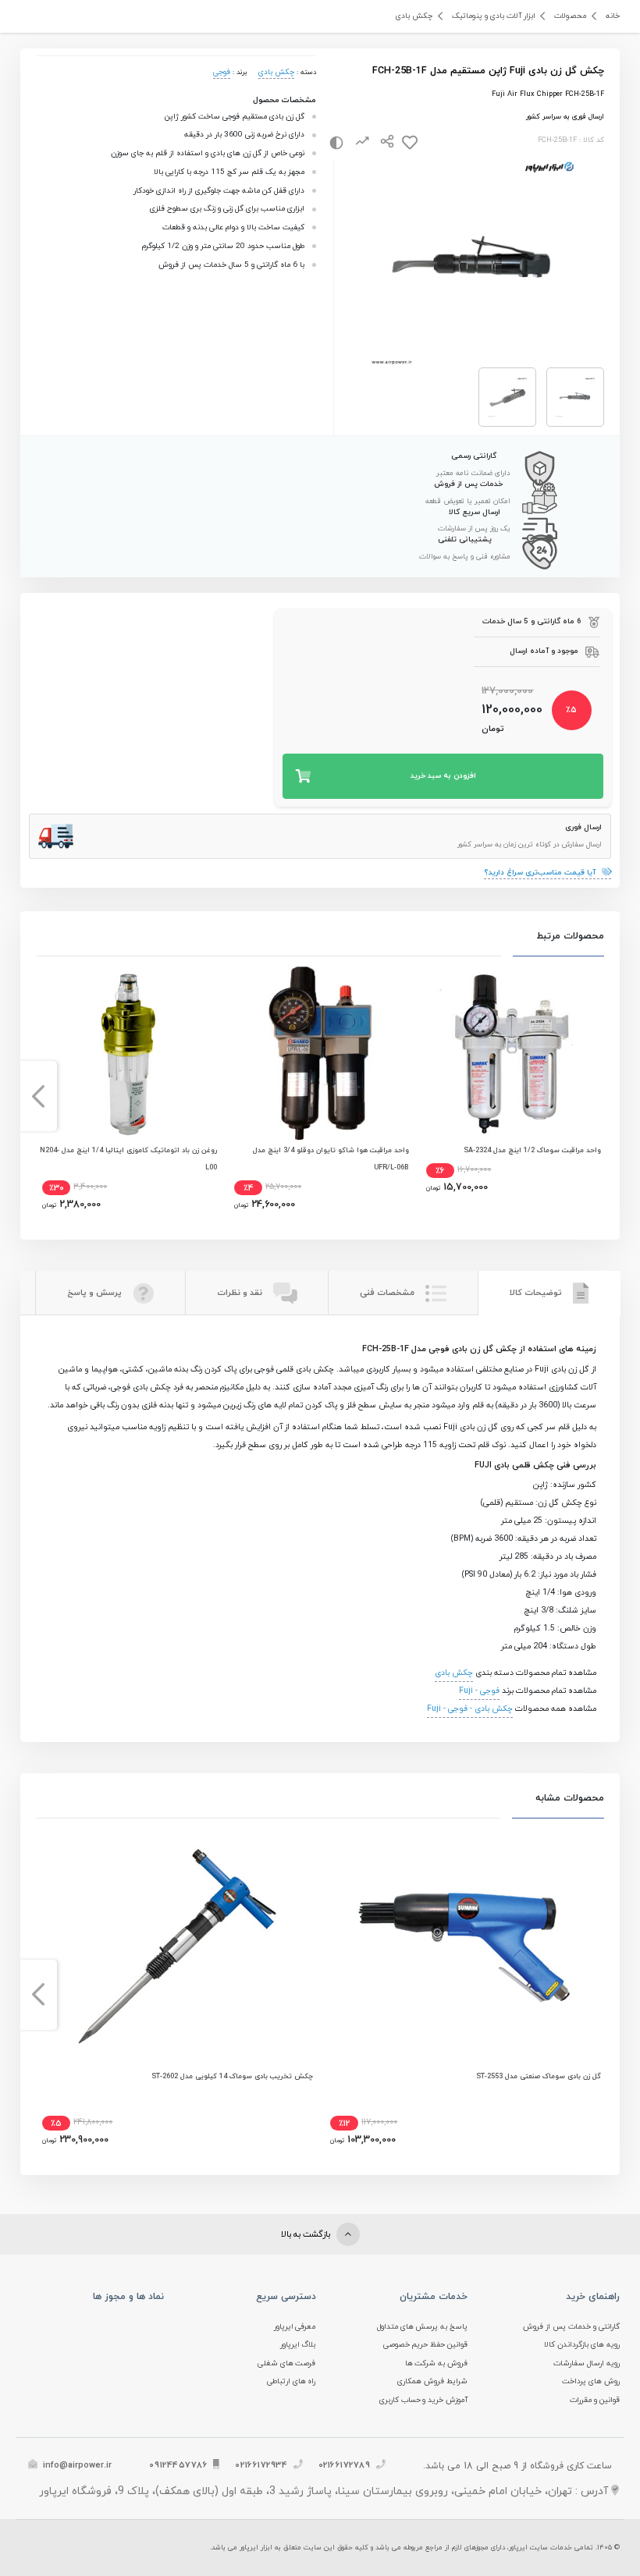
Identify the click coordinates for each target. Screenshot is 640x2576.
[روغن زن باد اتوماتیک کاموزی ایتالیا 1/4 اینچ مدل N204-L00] (128, 1054)
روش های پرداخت (591, 2381)
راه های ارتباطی (292, 2381)
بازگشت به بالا (307, 2234)
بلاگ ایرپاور (298, 2345)
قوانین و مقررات (595, 2400)
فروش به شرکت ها (437, 2363)
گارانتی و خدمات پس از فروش (571, 2327)
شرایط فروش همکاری (432, 2381)
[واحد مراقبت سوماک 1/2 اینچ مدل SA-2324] (512, 1054)
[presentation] (602, 1096)
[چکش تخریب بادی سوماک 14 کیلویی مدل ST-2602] (176, 1943)
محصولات (570, 16)
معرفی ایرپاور (295, 2327)
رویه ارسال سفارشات (587, 2363)
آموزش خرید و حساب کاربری (424, 2400)
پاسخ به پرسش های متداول (423, 2327)
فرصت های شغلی (287, 2363)
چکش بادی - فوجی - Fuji (470, 1709)
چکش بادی (414, 16)
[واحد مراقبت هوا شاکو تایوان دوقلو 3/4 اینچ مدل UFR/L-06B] (320, 1054)
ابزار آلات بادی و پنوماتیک (494, 16)
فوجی (222, 72)
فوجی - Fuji (479, 1691)
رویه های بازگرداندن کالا (582, 2345)
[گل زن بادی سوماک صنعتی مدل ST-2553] (464, 1943)
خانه (613, 16)
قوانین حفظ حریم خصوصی (426, 2345)
